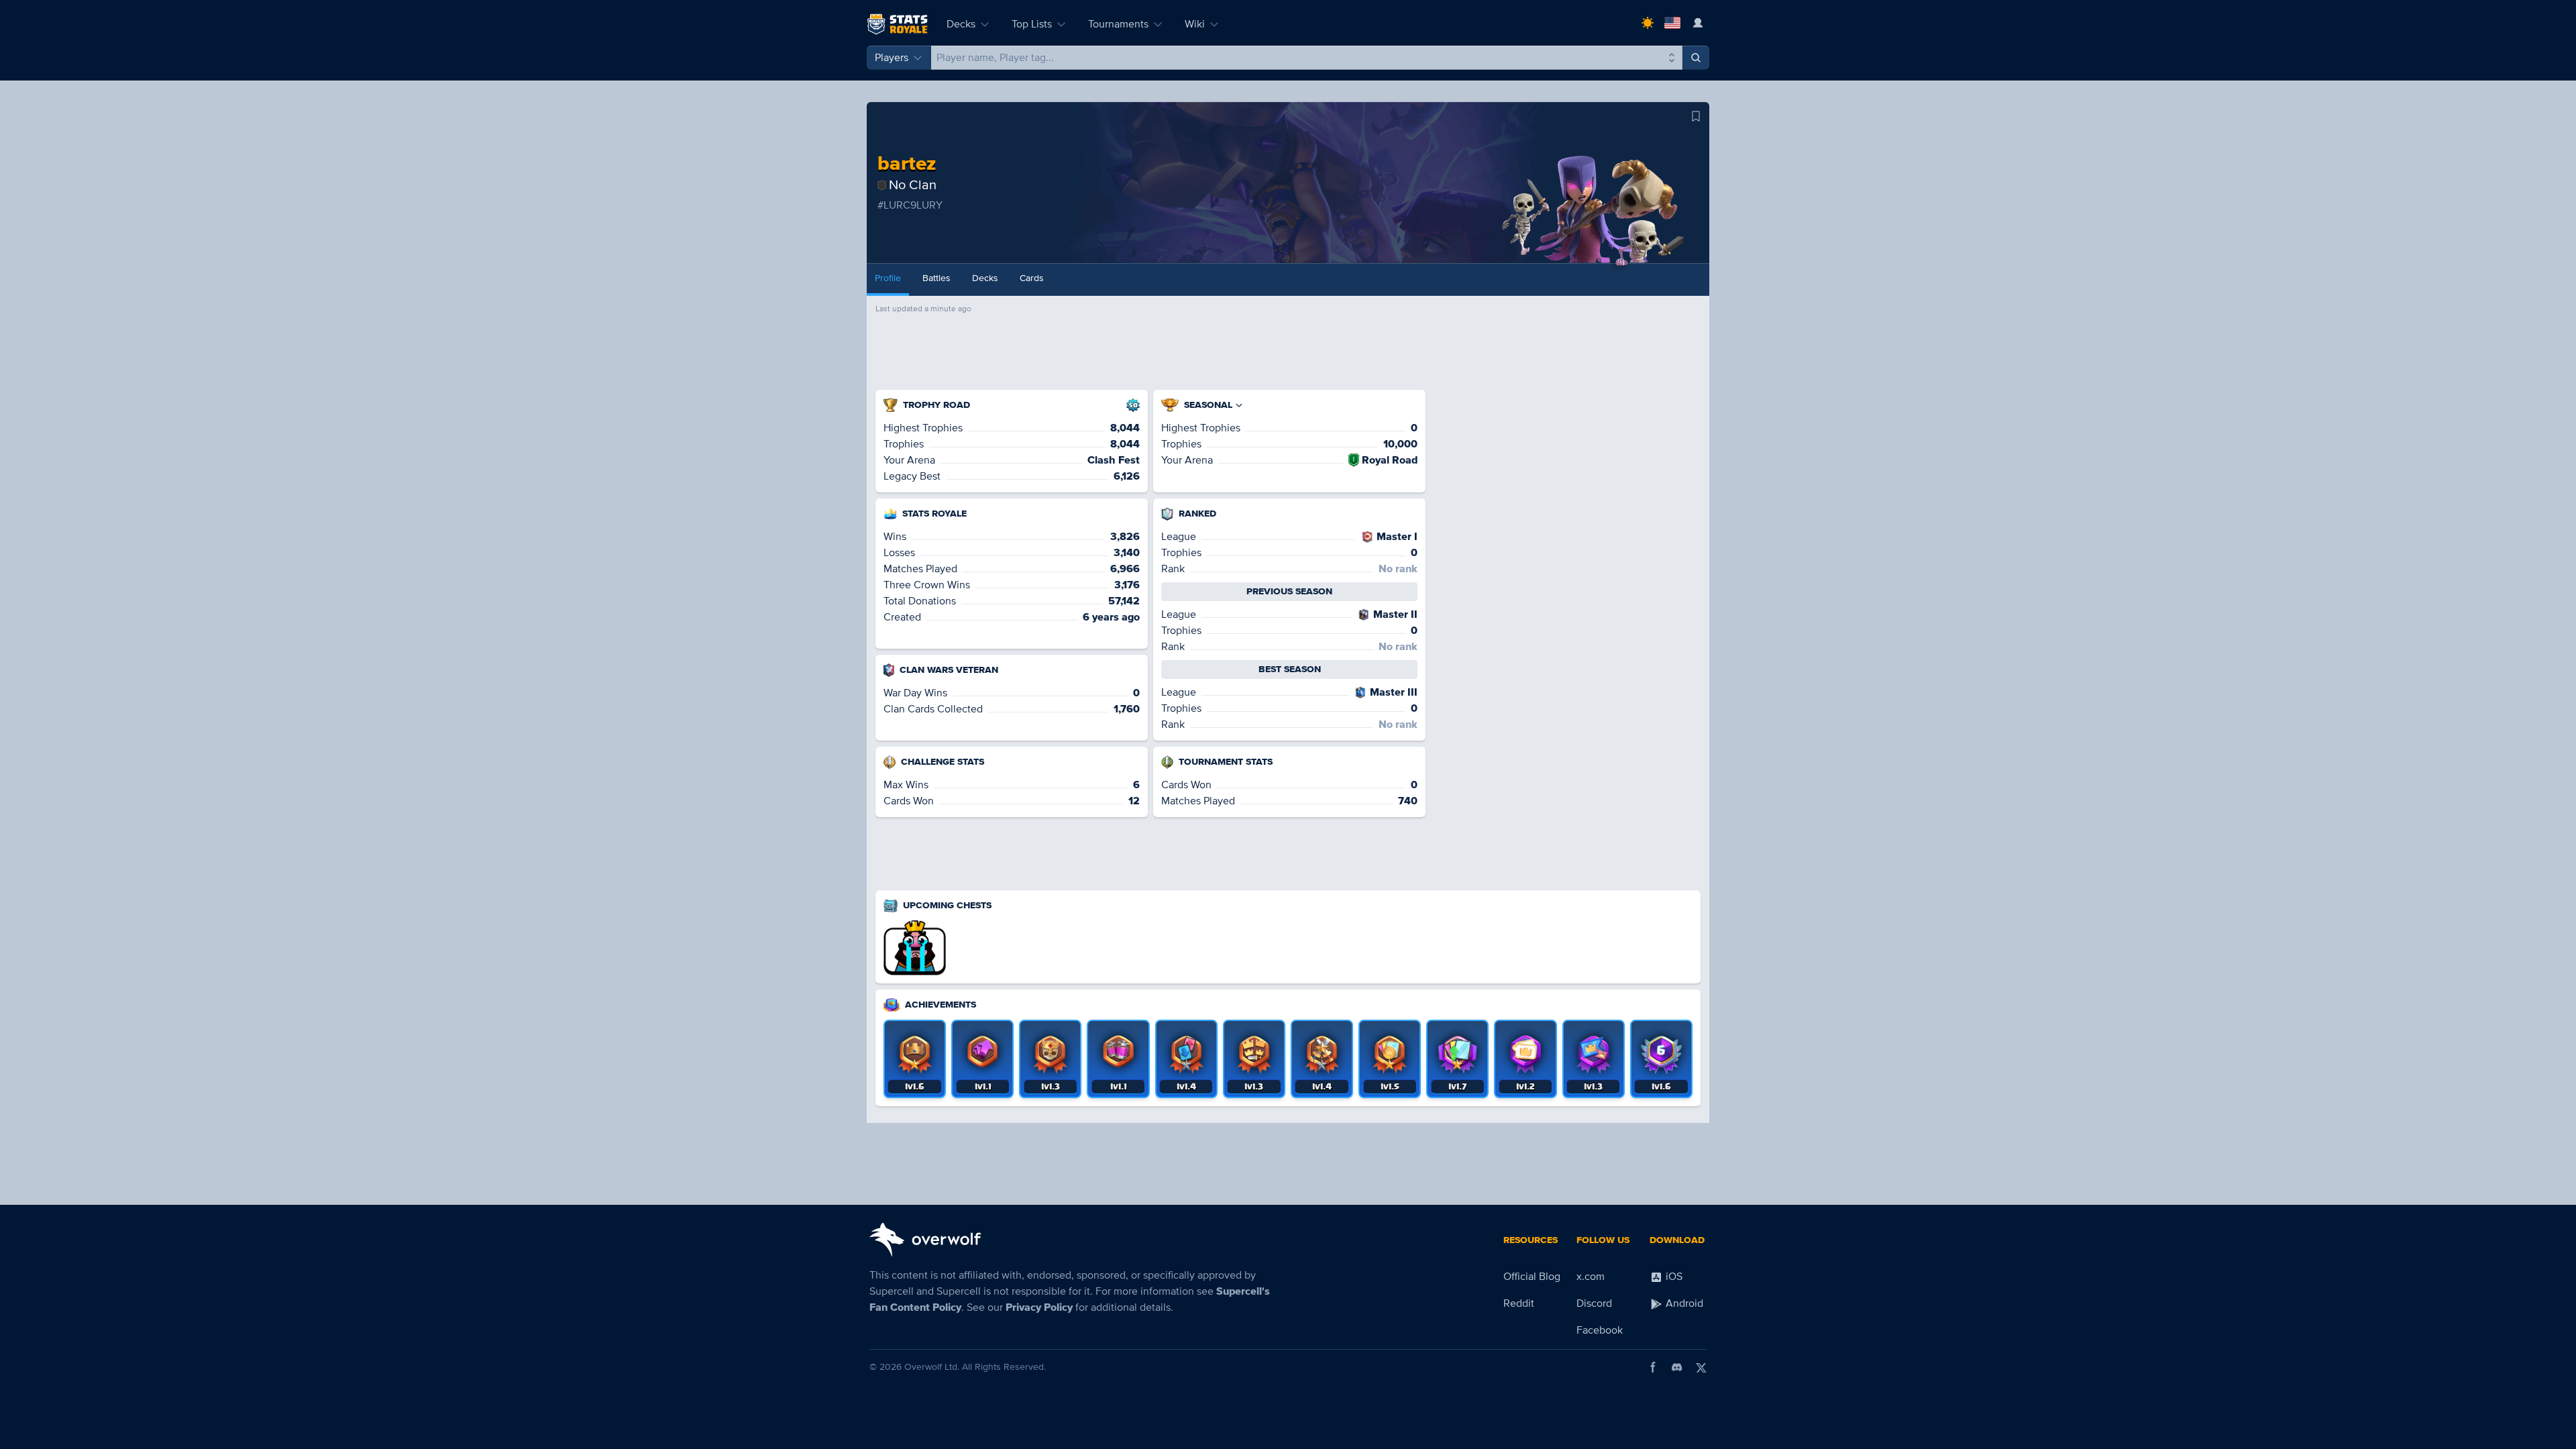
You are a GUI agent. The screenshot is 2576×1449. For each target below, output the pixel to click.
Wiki (1195, 24)
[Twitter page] (1701, 1367)
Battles (936, 278)
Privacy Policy (1039, 1307)
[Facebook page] (1653, 1367)
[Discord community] (1677, 1367)
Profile (888, 278)
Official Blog (1532, 1277)
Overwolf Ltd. (932, 1367)
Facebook (1600, 1330)
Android (1683, 1303)
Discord (1594, 1303)
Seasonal (1208, 405)
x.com (1591, 1277)
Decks (961, 24)
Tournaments (1118, 24)
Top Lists (1032, 24)
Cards (1032, 278)
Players (892, 58)
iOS (1673, 1277)
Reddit (1519, 1303)
